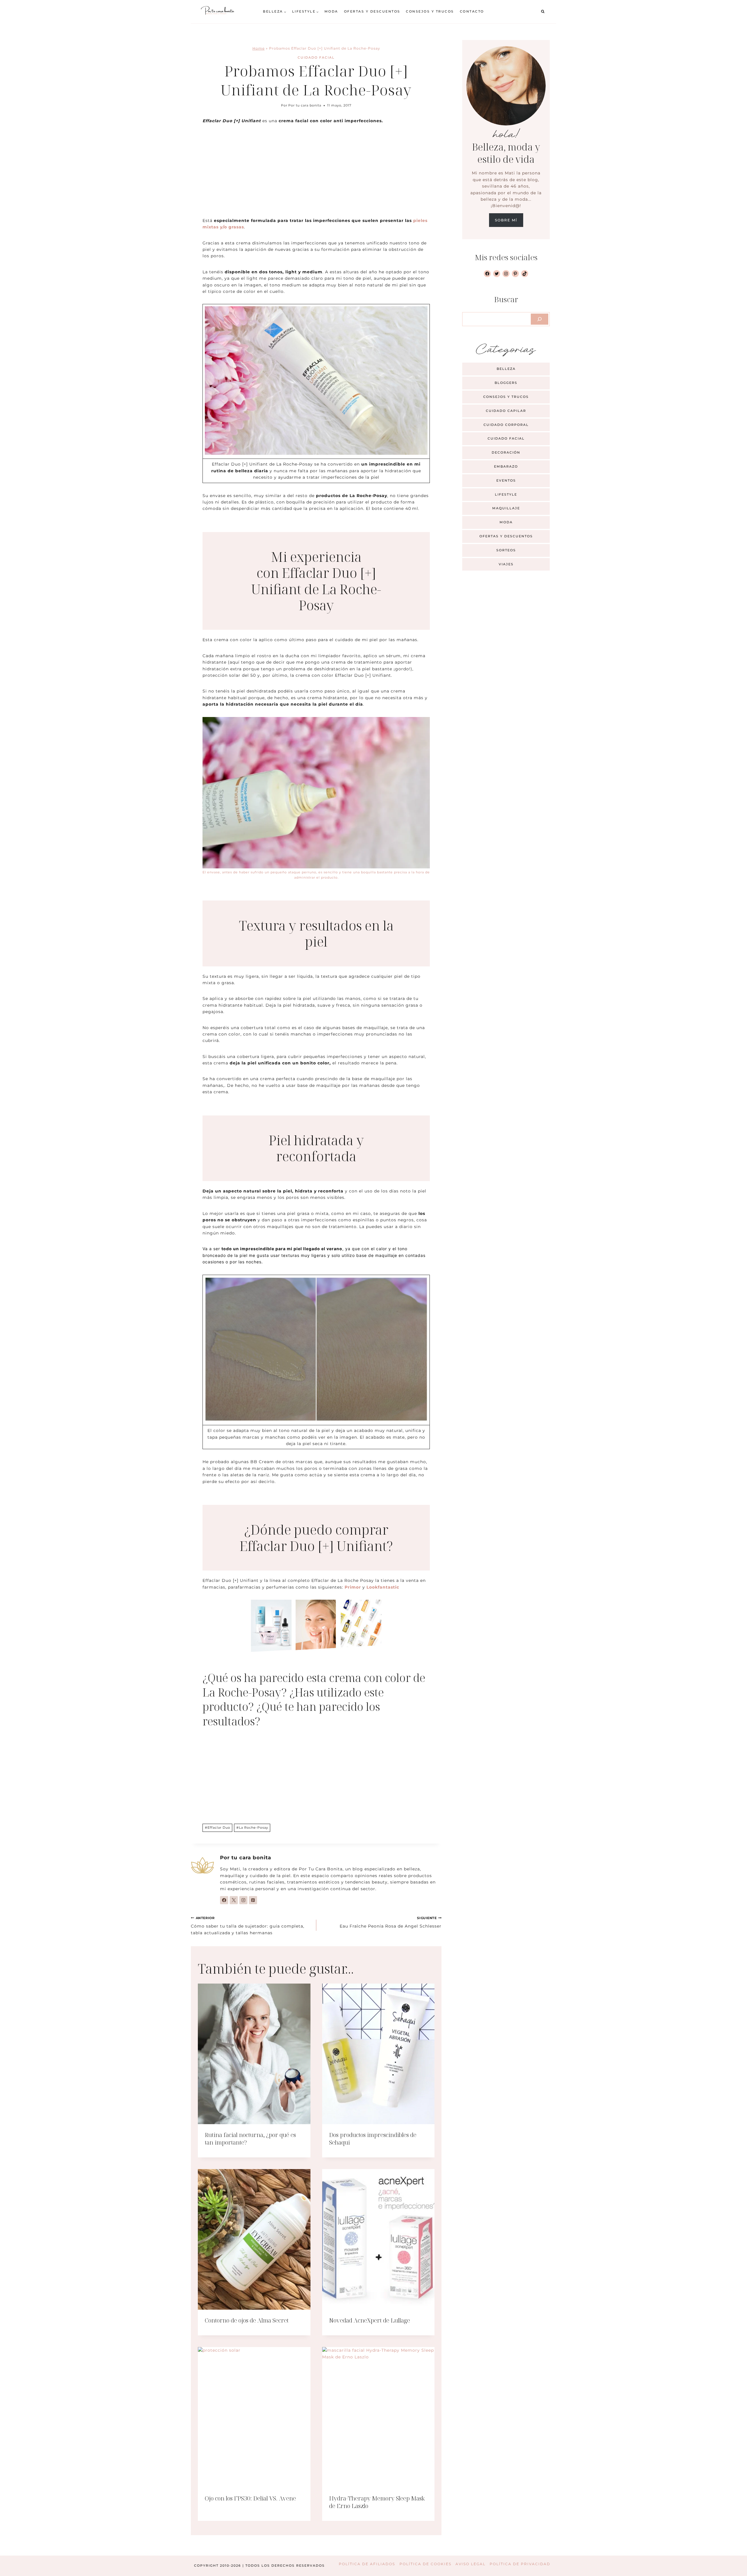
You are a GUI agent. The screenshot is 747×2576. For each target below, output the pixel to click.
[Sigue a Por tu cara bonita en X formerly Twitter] (234, 1900)
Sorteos (506, 550)
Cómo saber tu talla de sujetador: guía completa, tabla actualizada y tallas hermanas (248, 1926)
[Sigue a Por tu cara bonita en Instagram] (243, 1900)
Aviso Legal (471, 2564)
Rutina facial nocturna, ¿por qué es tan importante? (250, 2139)
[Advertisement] (316, 174)
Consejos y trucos (430, 11)
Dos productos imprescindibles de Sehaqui (373, 2139)
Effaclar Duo (218, 1827)
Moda (331, 11)
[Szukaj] (540, 319)
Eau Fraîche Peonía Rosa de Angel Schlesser (391, 1922)
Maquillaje (506, 508)
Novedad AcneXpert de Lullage (370, 2320)
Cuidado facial (316, 57)
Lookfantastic (383, 1587)
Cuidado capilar (506, 411)
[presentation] (254, 2054)
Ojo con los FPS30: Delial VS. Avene (250, 2498)
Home (259, 48)
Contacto (472, 11)
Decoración (506, 452)
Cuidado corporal (506, 425)
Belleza (506, 369)
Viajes (506, 564)
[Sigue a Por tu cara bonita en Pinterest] (253, 1900)
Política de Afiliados (367, 2564)
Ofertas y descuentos (372, 11)
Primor (353, 1587)
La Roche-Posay (252, 1827)
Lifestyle (506, 494)
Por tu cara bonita (305, 105)
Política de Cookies (425, 2564)
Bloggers (506, 383)
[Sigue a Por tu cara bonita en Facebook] (224, 1900)
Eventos (506, 480)
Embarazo (506, 466)
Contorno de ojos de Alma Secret (247, 2320)
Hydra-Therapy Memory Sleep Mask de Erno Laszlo (377, 2502)
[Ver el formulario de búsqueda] (543, 12)
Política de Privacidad (520, 2564)
